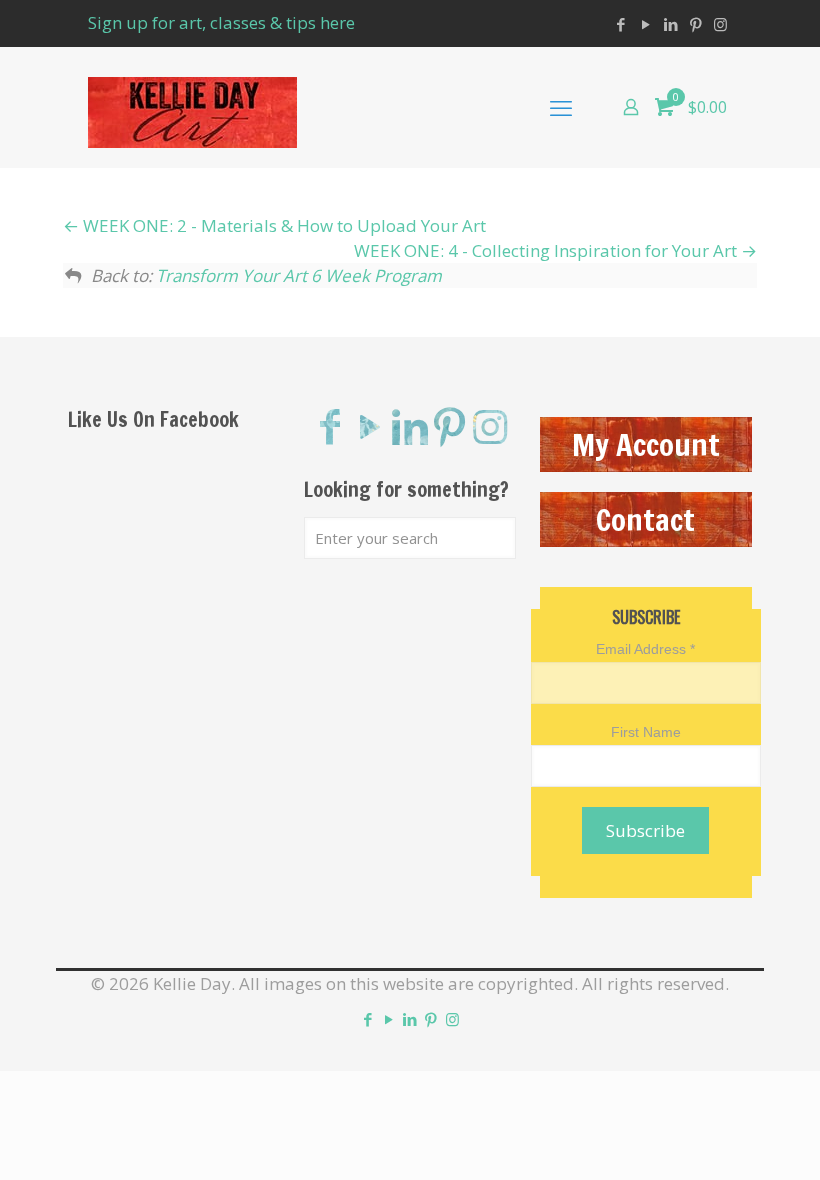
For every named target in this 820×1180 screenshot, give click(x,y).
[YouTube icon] (645, 24)
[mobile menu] (561, 107)
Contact (645, 519)
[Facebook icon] (620, 24)
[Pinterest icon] (695, 24)
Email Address (645, 649)
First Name (646, 732)
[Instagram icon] (720, 24)
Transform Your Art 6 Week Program (299, 275)
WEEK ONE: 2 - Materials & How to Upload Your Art (282, 225)
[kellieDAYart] (192, 107)
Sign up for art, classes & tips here (221, 22)
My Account (646, 444)
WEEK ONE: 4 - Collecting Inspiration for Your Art (547, 250)
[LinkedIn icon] (670, 24)
